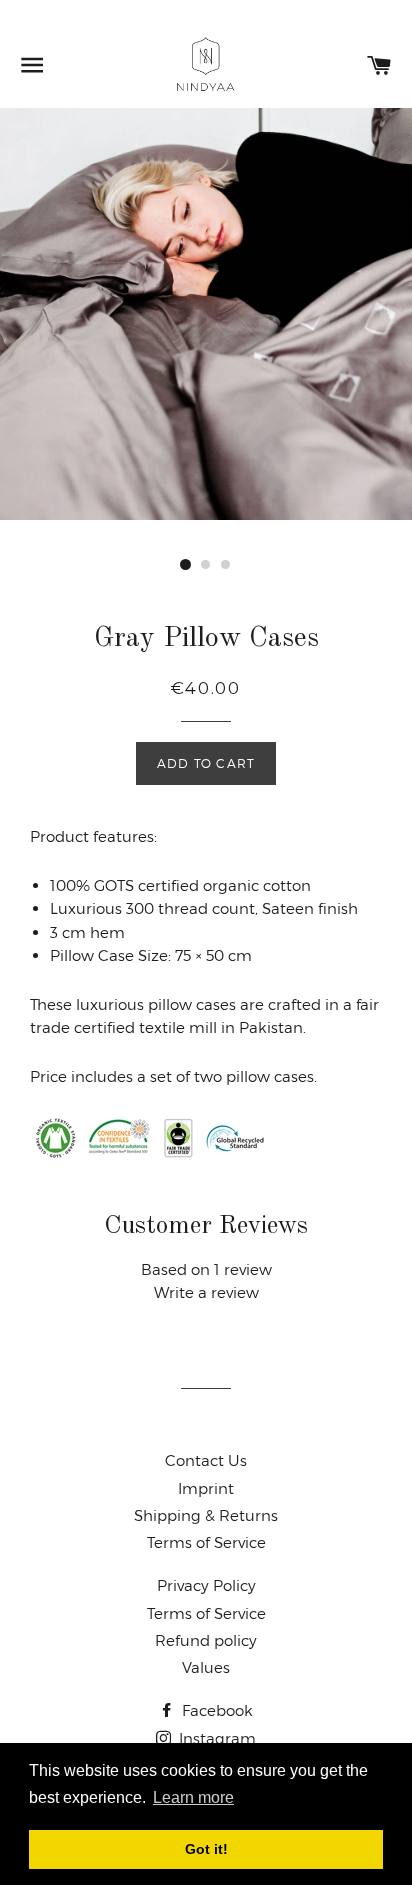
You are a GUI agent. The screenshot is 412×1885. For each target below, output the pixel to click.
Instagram (215, 1738)
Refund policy (206, 1640)
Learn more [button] (193, 1797)
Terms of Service (206, 1542)
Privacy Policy (206, 1585)
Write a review (206, 1292)
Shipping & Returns (206, 1515)
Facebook (215, 1710)
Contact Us (206, 1460)
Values (206, 1667)
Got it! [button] (206, 1849)
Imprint (206, 1488)
